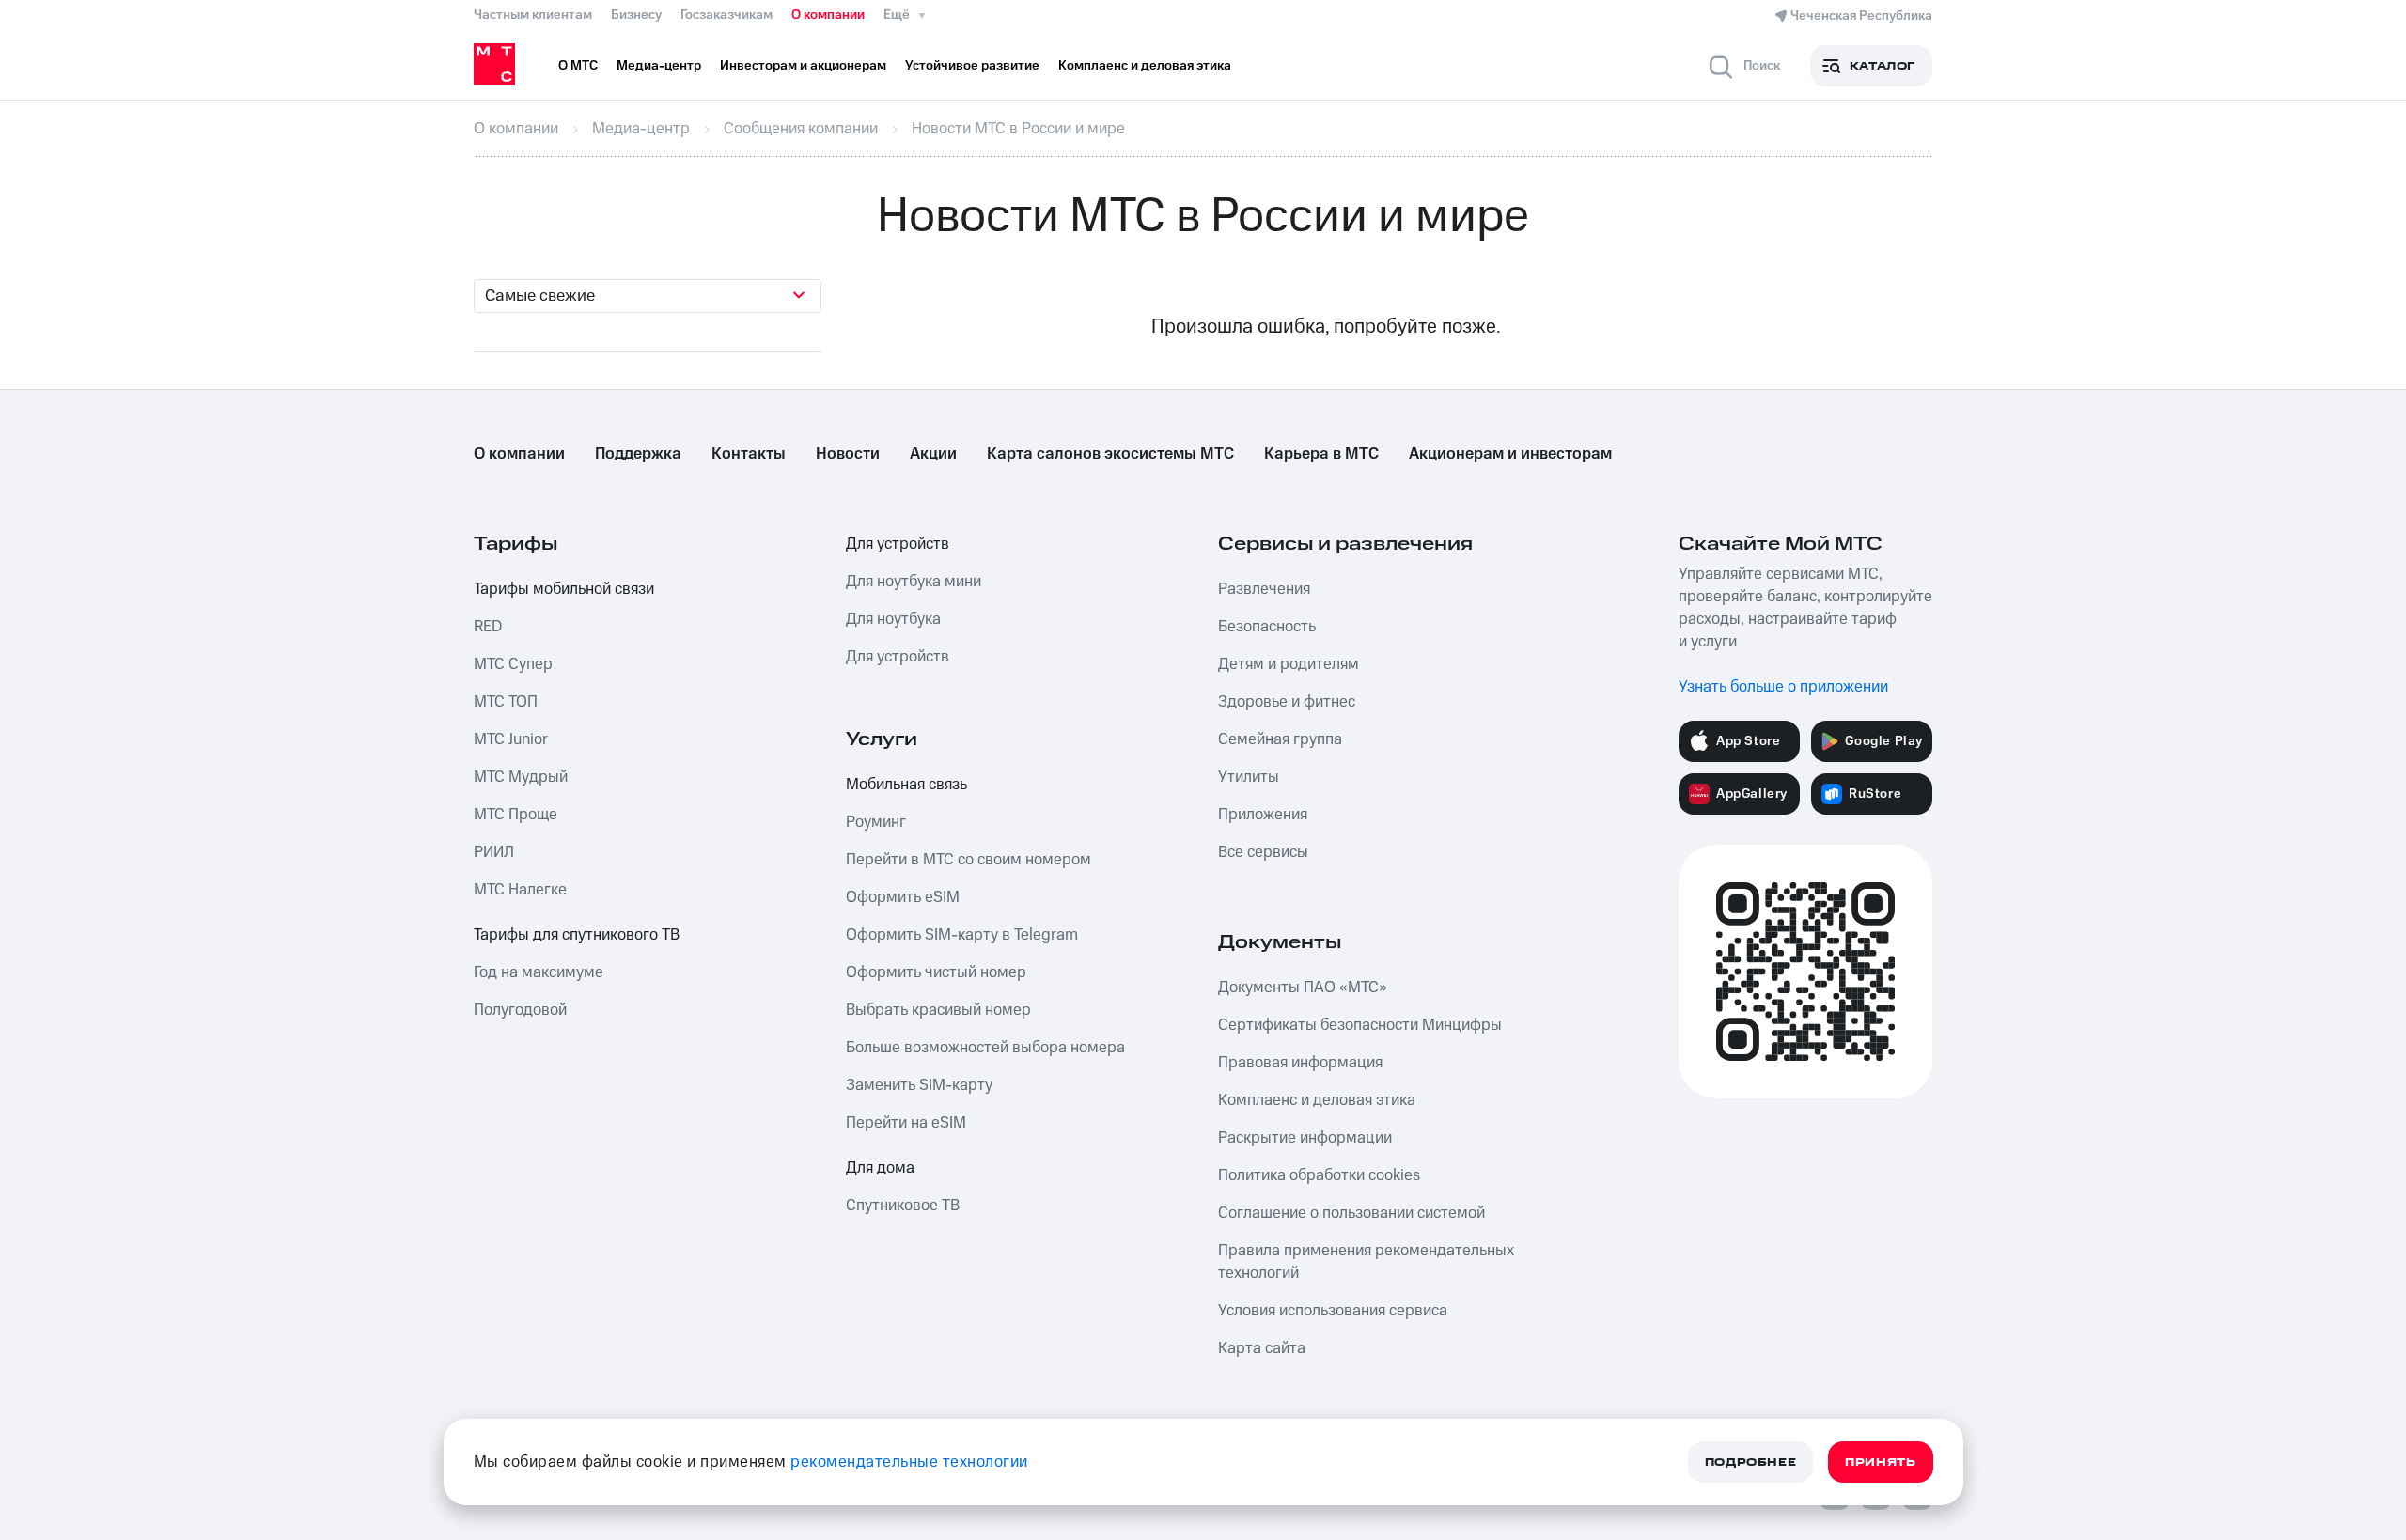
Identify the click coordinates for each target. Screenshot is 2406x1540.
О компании (828, 15)
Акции (933, 454)
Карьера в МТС (1321, 454)
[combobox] (648, 296)
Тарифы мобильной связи (564, 589)
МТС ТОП (506, 702)
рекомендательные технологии (909, 1462)
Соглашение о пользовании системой (1351, 1213)
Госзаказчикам (726, 15)
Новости (848, 454)
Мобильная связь (906, 785)
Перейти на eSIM (906, 1123)
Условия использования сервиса (1333, 1311)
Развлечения (1264, 589)
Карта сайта (1262, 1348)
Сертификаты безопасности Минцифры (1360, 1025)
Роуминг (876, 822)
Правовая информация (1300, 1063)
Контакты (749, 454)
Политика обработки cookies (1319, 1175)
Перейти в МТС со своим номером (969, 860)
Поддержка (638, 454)
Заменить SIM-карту (919, 1085)
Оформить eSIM (903, 897)
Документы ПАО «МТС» (1303, 988)
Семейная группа (1280, 739)
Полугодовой (520, 1010)
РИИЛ (494, 852)
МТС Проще (516, 815)
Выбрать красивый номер (938, 1010)
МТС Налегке (520, 890)
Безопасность (1267, 627)
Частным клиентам (533, 15)
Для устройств (898, 544)
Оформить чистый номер (936, 972)
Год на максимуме (539, 972)
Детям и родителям (1289, 664)
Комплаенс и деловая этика (1317, 1100)
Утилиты (1249, 777)
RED (488, 627)
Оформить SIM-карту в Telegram (962, 935)
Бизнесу (636, 15)
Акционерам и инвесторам (1510, 454)
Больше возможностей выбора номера (985, 1048)
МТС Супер (513, 664)
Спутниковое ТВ (903, 1206)
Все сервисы (1263, 852)
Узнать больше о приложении (1783, 687)
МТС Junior (511, 739)
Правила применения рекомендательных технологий (1366, 1262)
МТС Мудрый (521, 777)
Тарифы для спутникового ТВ (577, 935)
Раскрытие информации (1305, 1138)
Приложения (1263, 815)
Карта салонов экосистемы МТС (1110, 454)
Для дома (880, 1168)
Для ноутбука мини (914, 582)
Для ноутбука (893, 619)
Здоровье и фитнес (1287, 702)
